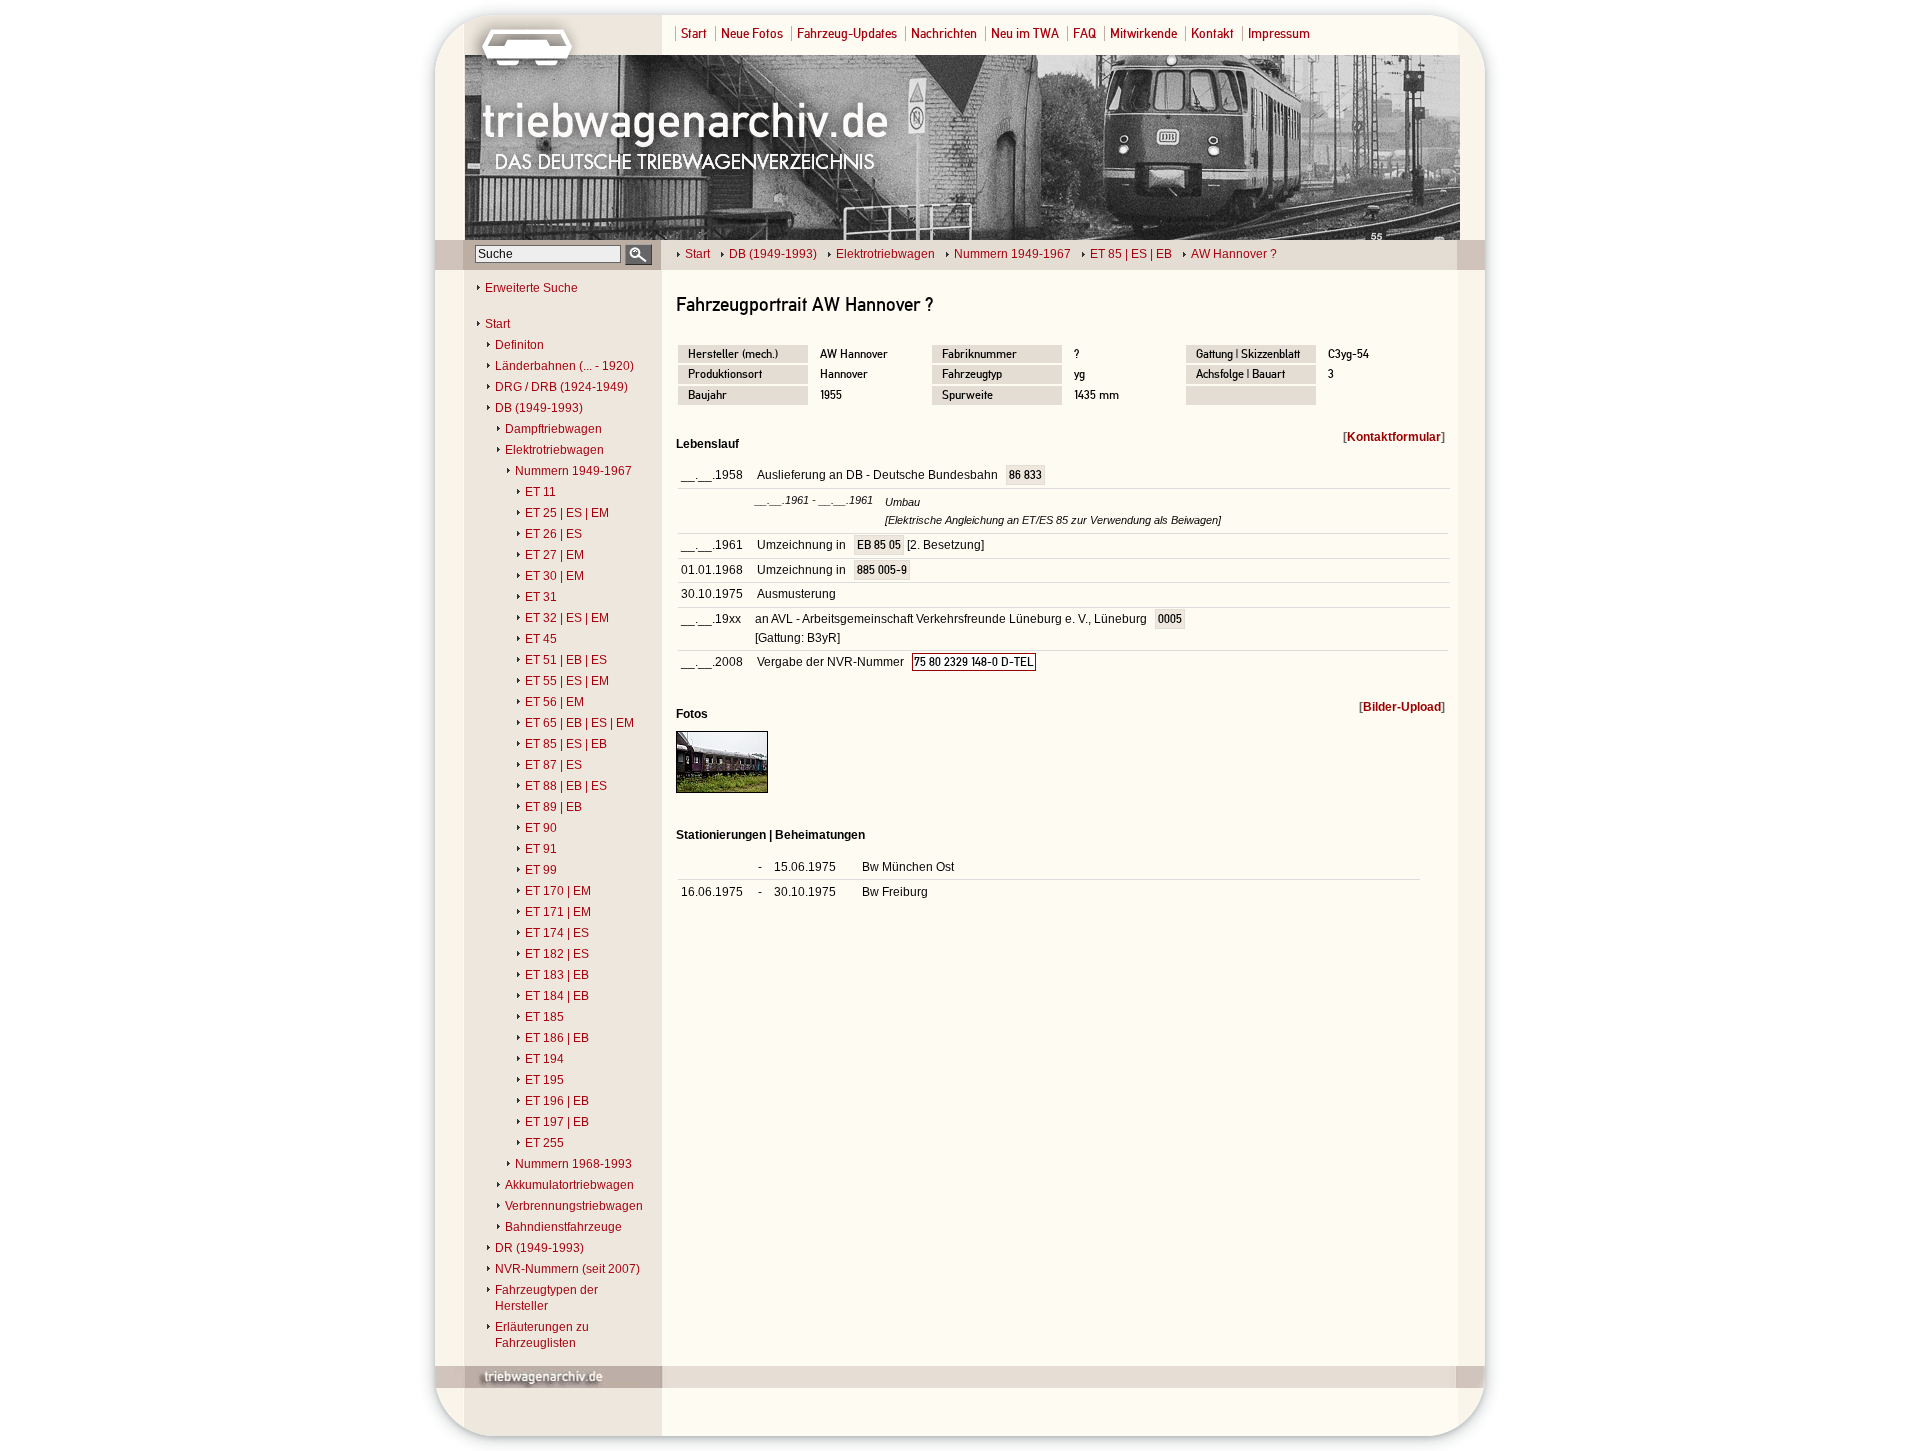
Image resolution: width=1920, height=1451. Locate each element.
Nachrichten (944, 33)
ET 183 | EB (557, 975)
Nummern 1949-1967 (1012, 254)
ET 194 (544, 1059)
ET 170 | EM (558, 891)
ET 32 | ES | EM (567, 618)
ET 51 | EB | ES (566, 660)
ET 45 (541, 639)
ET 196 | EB (557, 1101)
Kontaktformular (1394, 437)
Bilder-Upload (1402, 707)
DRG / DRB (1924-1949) (561, 387)
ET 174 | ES (557, 933)
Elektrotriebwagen (885, 254)
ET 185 (544, 1017)
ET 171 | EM (558, 912)
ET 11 (540, 492)
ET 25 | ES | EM (567, 513)
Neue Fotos (752, 33)
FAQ (1084, 33)
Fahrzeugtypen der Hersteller (546, 1298)
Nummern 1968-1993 (573, 1164)
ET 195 (544, 1080)
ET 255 (544, 1143)
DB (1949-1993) (773, 254)
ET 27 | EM (554, 555)
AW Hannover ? (1234, 254)
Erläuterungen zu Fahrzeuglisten (542, 1335)
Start (694, 33)
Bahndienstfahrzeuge (563, 1227)
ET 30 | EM (554, 576)
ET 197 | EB (557, 1122)
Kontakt (1212, 33)
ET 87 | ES (553, 765)
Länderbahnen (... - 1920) (564, 366)
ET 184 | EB (557, 996)
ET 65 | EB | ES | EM (579, 723)
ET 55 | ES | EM (567, 681)
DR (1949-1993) (539, 1248)
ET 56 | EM (554, 702)
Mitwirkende (1143, 33)
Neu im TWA (1025, 33)
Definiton (519, 345)
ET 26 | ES (553, 534)
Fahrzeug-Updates (847, 33)
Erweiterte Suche (531, 288)
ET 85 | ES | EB (1131, 254)
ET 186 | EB (557, 1038)
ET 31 (541, 597)
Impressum (1279, 33)
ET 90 (541, 828)
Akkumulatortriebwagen (569, 1185)
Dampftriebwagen (553, 429)
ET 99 (541, 870)
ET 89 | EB (553, 807)
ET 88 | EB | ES (566, 786)
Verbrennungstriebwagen (574, 1206)
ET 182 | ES (557, 954)
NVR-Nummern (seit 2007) (567, 1269)
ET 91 (541, 849)
